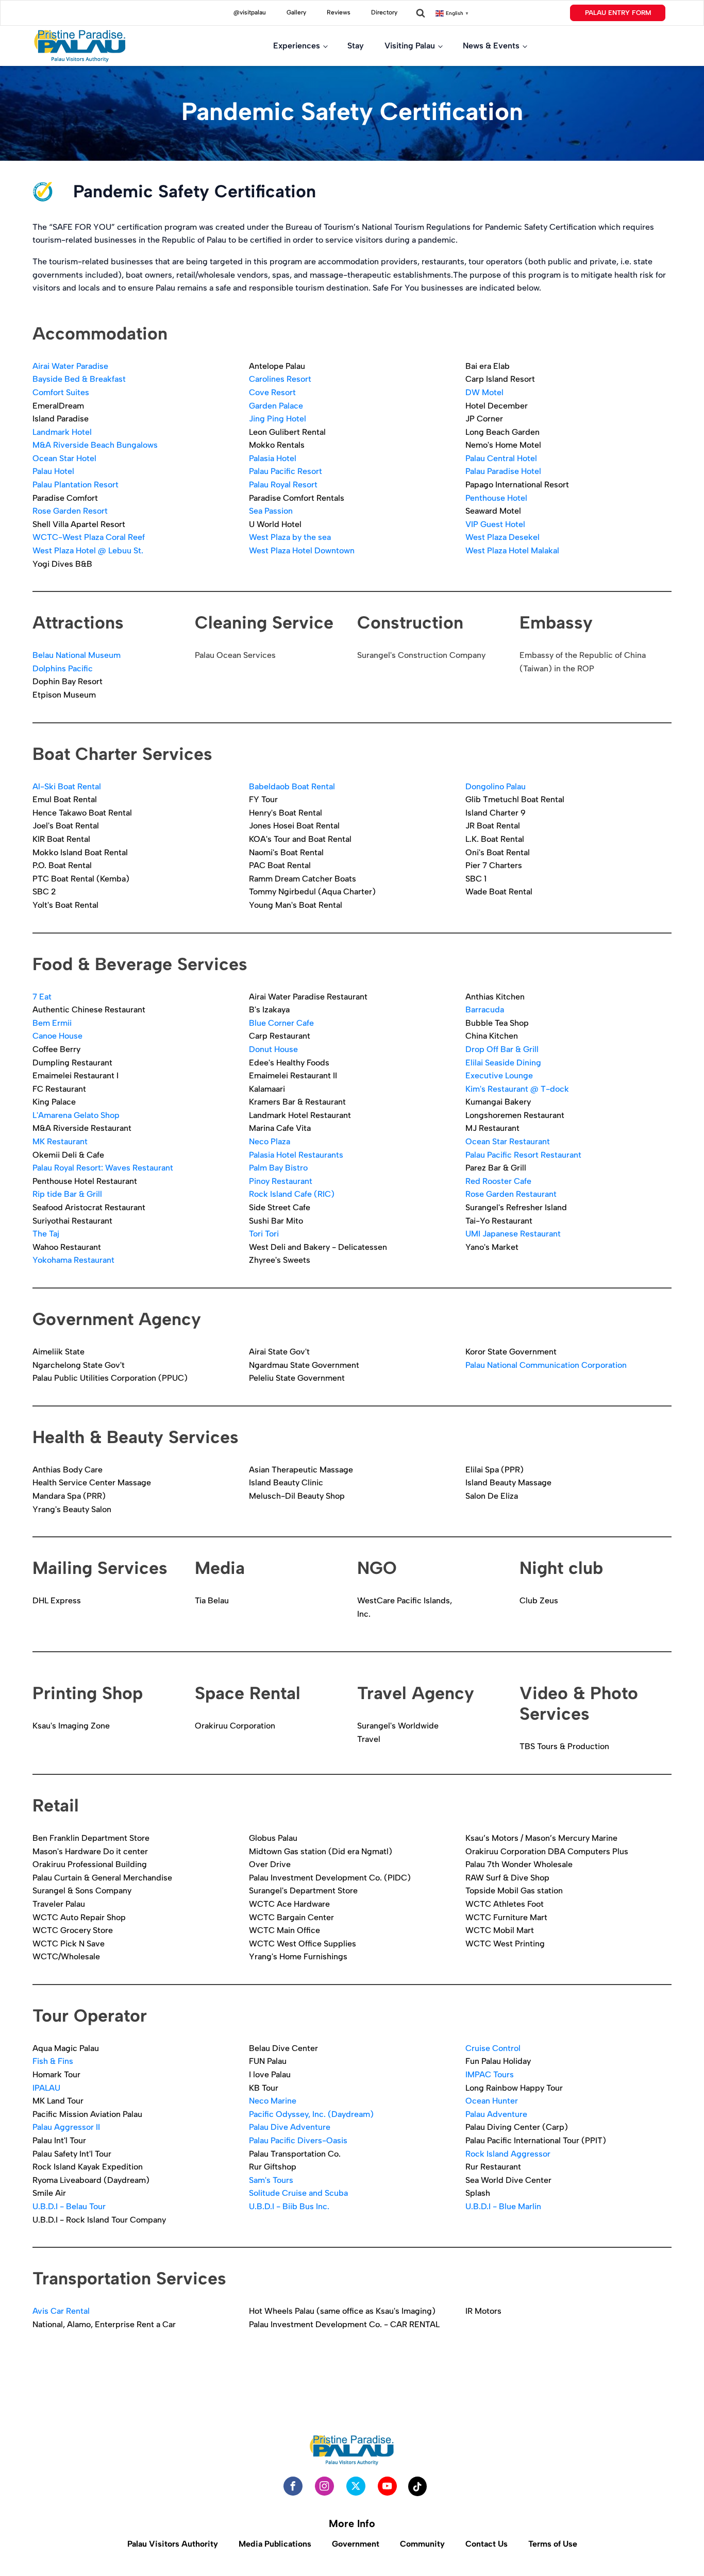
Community (422, 2544)
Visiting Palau (410, 46)
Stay (356, 46)
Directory (384, 12)
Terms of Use (553, 2544)
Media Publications (275, 2544)
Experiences (297, 46)
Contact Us (487, 2544)
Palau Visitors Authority (173, 2544)
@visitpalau (250, 12)
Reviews (339, 12)
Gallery (296, 12)
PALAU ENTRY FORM (618, 13)
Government (356, 2544)
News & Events (491, 46)
